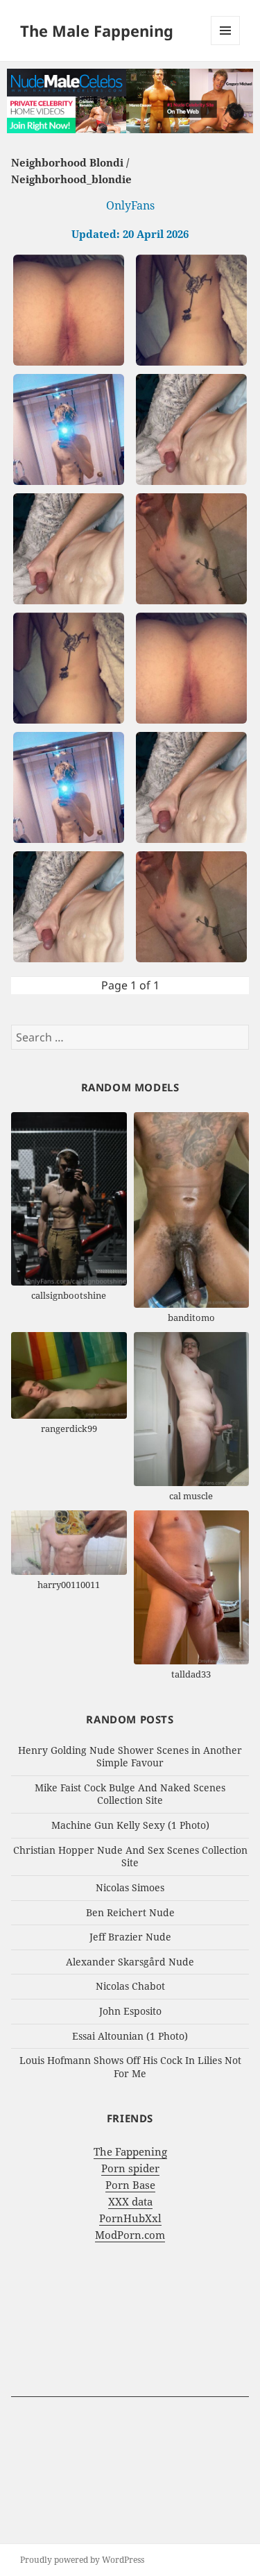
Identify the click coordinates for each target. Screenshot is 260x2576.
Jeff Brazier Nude (130, 1937)
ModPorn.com (130, 2235)
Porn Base (130, 2185)
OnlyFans (130, 205)
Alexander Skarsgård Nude (130, 1962)
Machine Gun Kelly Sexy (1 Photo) (130, 1825)
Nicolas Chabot (130, 1986)
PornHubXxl (130, 2218)
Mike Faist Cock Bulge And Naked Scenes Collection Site (130, 1794)
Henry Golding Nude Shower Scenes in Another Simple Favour (130, 1757)
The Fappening (130, 2151)
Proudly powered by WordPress (82, 2560)
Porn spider (130, 2168)
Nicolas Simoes (130, 1887)
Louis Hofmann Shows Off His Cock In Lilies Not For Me (130, 2067)
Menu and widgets (226, 45)
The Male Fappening (97, 31)
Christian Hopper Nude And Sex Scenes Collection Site (130, 1857)
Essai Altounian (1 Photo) (130, 2036)
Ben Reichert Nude (130, 1912)
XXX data (130, 2201)
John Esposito (130, 2011)
